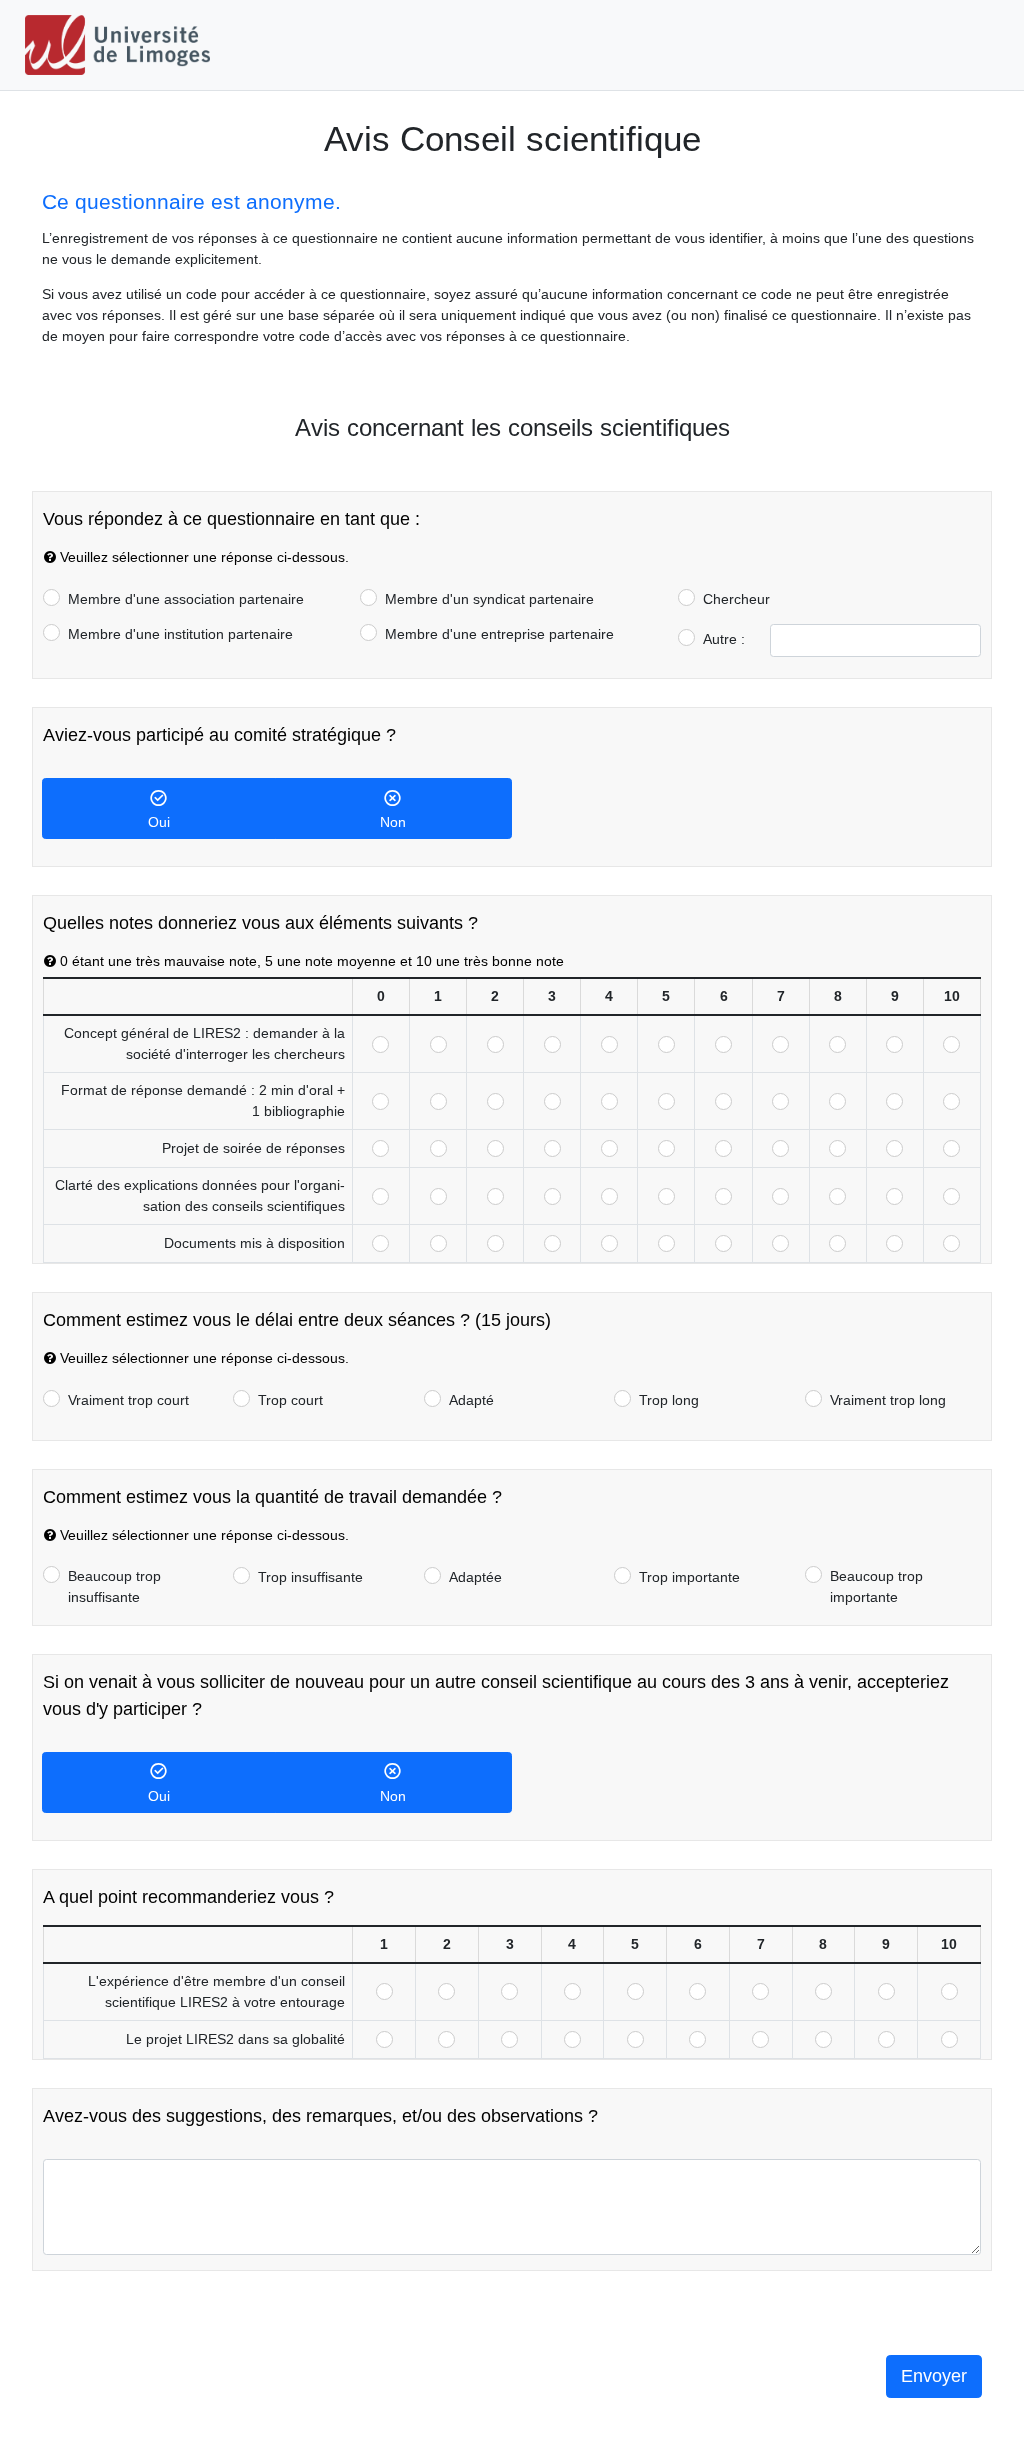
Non (393, 822)
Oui (159, 822)
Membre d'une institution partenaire (180, 634)
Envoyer (934, 2376)
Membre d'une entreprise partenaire (499, 634)
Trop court (290, 1400)
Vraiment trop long (888, 1400)
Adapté (471, 1400)
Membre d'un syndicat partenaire (489, 599)
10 (951, 1044)
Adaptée (475, 1577)
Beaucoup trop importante (876, 1586)
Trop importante (689, 1577)
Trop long (669, 1400)
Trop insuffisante (310, 1577)
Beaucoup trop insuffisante (114, 1586)
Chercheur (736, 599)
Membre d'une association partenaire (186, 599)
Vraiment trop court (128, 1400)
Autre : (724, 639)
